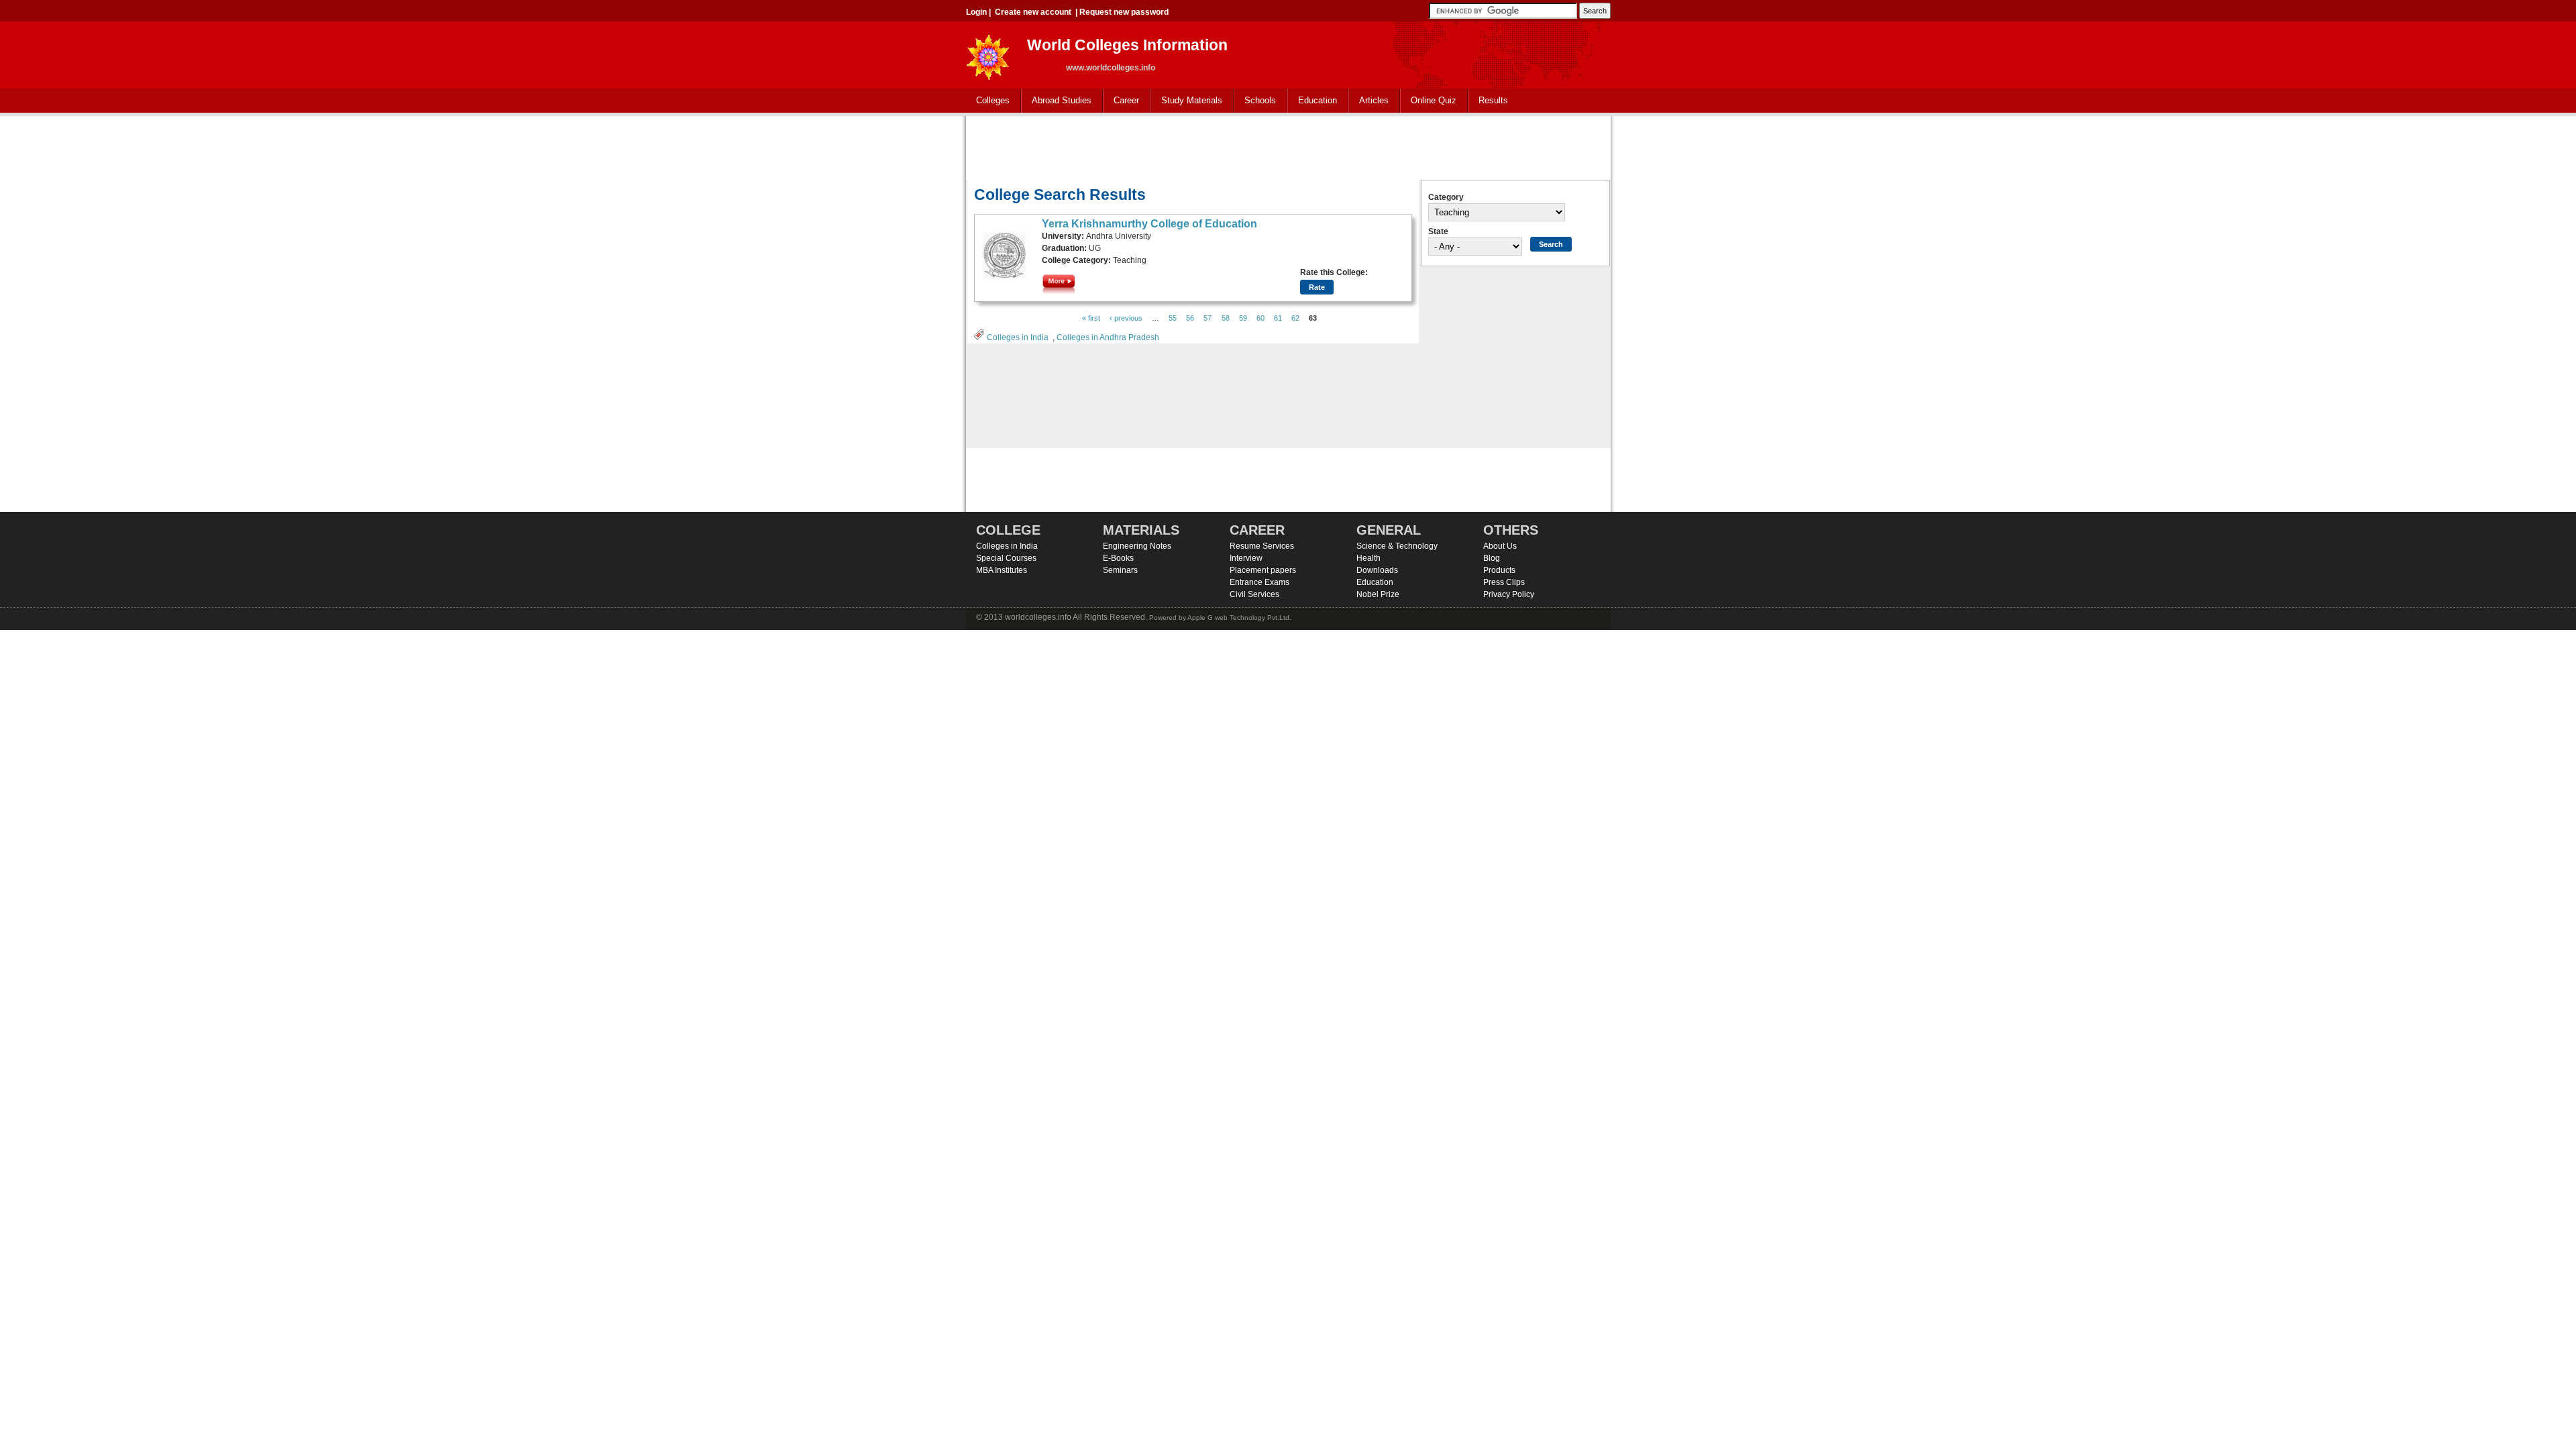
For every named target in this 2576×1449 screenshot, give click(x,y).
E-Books (1118, 558)
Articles (1374, 100)
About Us (1500, 546)
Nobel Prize (1378, 594)
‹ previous (1126, 318)
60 (1260, 318)
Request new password (1124, 12)
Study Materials (1187, 101)
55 (1173, 318)
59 (1243, 318)
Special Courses (1006, 558)
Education (1312, 101)
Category (1446, 197)
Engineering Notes (1137, 546)
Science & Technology (1397, 546)
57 (1207, 318)
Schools (1255, 101)
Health (1368, 558)
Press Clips (1504, 582)
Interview (1246, 558)
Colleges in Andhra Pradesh (1108, 337)
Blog (1492, 558)
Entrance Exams (1259, 582)
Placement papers (1263, 570)
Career (1121, 101)
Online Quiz (1434, 100)
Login (976, 12)
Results (1493, 100)
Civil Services (1254, 594)
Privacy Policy (1509, 594)
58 (1226, 318)
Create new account (1033, 12)
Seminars (1120, 570)
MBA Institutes (1002, 570)
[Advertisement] (1288, 146)
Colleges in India (1018, 337)
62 (1295, 318)
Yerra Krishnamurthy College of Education (1149, 224)
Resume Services (1262, 546)
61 (1278, 318)
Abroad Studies (1057, 101)
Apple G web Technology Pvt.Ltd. (1239, 618)
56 (1190, 318)
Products (1499, 570)
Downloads (1377, 570)
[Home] (988, 53)
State (1438, 231)
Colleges (988, 101)
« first (1091, 318)
